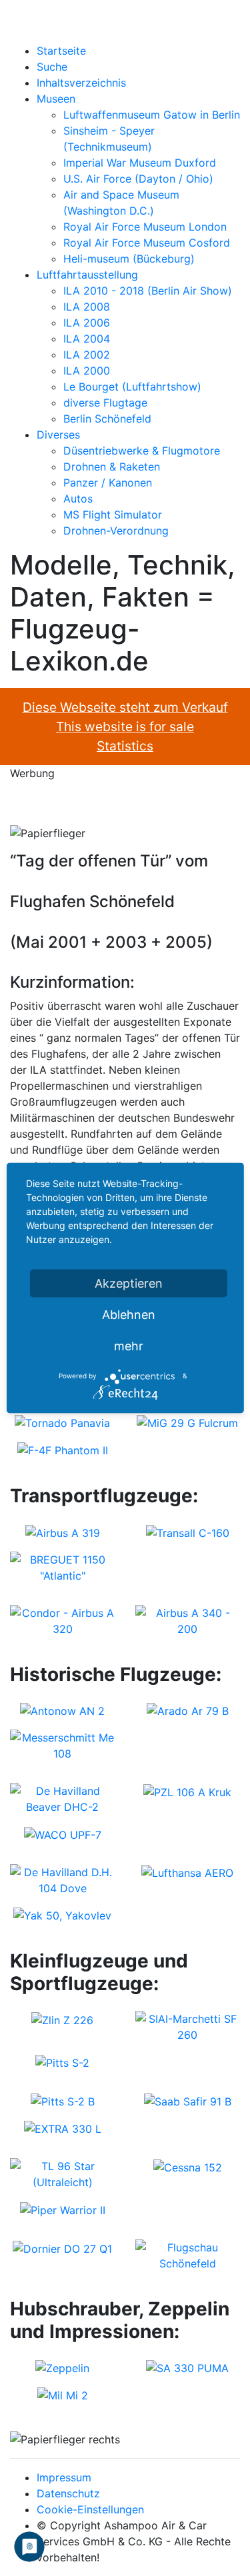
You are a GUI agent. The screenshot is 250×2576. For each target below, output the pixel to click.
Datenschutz (68, 2493)
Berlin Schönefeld (107, 419)
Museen (56, 99)
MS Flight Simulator (113, 515)
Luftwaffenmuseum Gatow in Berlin (152, 115)
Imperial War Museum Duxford (140, 163)
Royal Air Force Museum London (145, 227)
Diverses (58, 435)
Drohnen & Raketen (112, 467)
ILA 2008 (87, 307)
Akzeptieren (129, 1283)
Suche (52, 67)
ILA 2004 (87, 339)
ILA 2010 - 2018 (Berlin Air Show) (148, 291)
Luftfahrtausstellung (87, 275)
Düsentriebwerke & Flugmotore (142, 451)
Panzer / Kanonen (108, 483)
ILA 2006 (87, 323)
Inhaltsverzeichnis (81, 83)
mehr (129, 1345)
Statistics (125, 746)
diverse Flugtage (105, 403)
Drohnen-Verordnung (116, 531)
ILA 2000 (87, 371)
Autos (78, 499)
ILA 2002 (87, 355)
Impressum (64, 2477)
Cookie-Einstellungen (90, 2509)
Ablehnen (129, 1314)
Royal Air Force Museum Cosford (147, 243)
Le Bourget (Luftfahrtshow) (132, 387)
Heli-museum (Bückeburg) (129, 259)
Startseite (61, 51)
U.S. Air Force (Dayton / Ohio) (138, 179)
